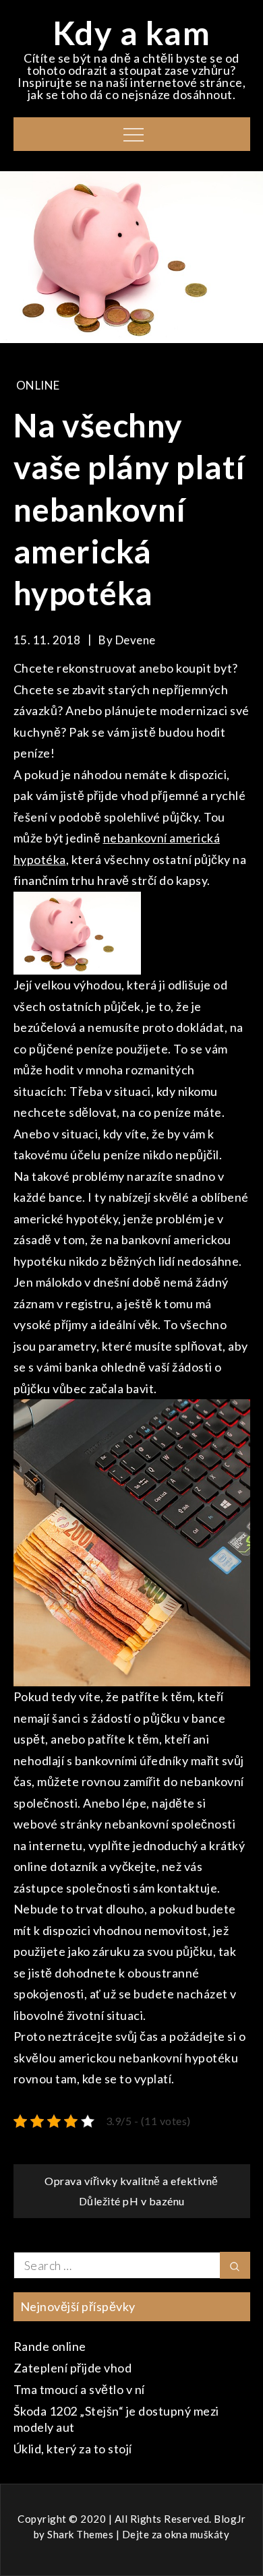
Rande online (50, 2346)
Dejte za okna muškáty (176, 2534)
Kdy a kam (132, 33)
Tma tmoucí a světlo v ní (79, 2389)
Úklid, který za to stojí (73, 2449)
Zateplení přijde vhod (73, 2368)
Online (38, 385)
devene (136, 640)
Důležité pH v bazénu (132, 2201)
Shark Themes (82, 2534)
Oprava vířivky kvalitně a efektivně (131, 2181)
